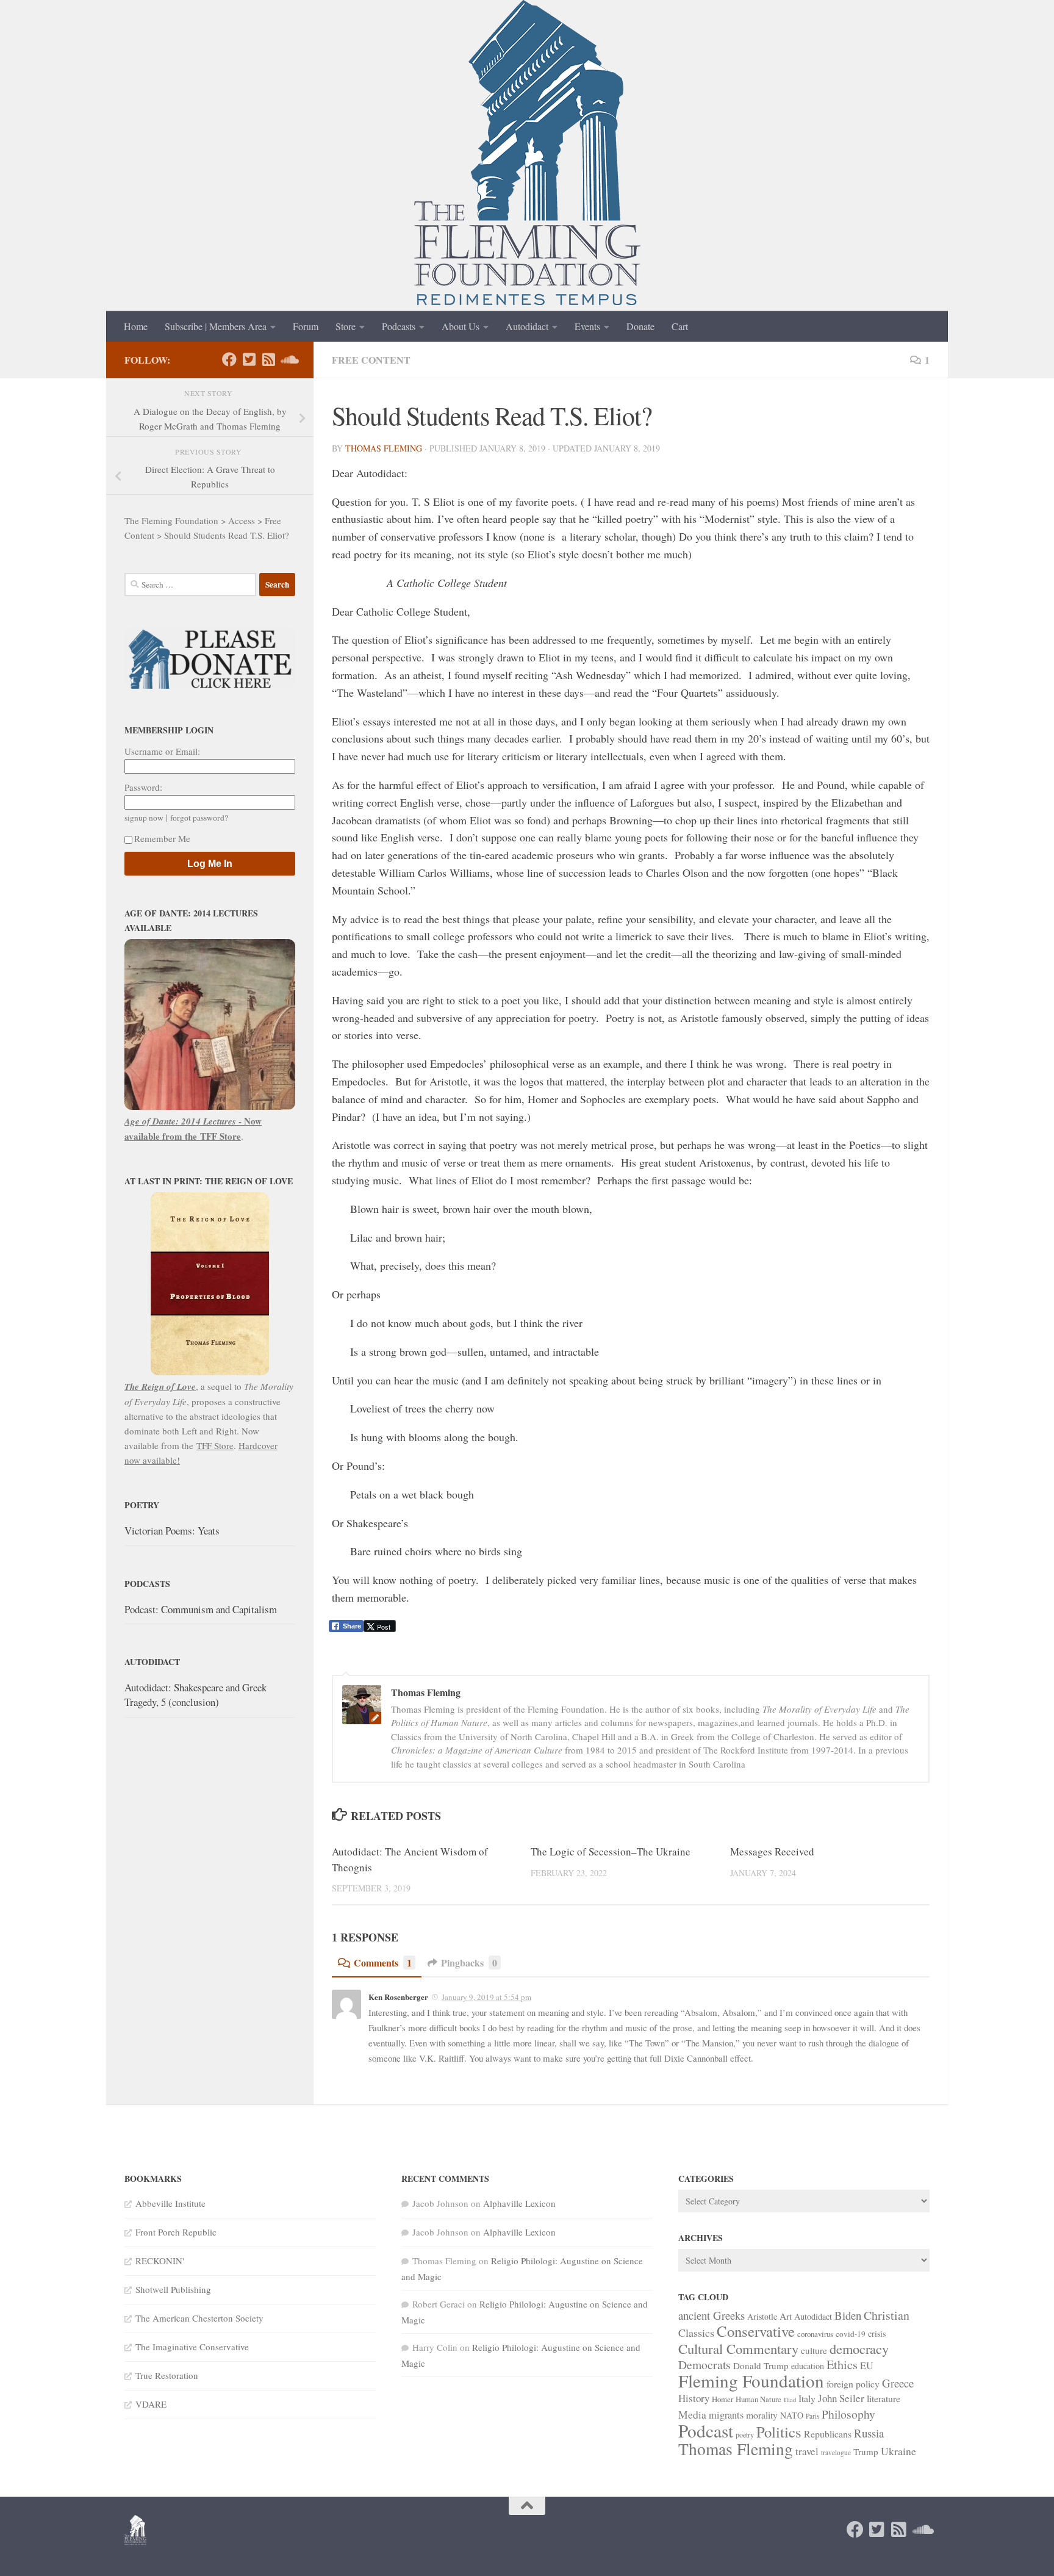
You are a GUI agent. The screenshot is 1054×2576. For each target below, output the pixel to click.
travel (807, 2451)
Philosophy (848, 2414)
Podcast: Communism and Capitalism (201, 1609)
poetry (745, 2434)
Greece (898, 2383)
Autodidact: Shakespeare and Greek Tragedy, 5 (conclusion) (195, 1695)
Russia (869, 2433)
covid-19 (851, 2334)
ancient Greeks (712, 2315)
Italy (807, 2398)
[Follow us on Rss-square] (268, 359)
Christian (887, 2315)
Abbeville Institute (170, 2203)
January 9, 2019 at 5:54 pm (486, 1997)
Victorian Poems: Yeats (172, 1531)
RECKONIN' (160, 2261)
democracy (859, 2348)
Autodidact (527, 326)
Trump (866, 2452)
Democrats (704, 2365)
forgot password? (199, 818)
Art (786, 2316)
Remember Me (162, 838)
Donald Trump (761, 2366)
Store (346, 326)
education (808, 2366)
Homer (722, 2399)
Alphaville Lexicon (519, 2203)
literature (884, 2398)
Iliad (790, 2400)
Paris (812, 2416)
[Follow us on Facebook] (229, 359)
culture (814, 2350)
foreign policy (853, 2384)
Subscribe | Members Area (216, 326)
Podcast (706, 2430)
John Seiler (841, 2398)
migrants (726, 2415)
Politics (779, 2432)
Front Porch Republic (176, 2232)
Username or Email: (162, 751)
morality (762, 2415)
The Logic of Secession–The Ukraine (611, 1851)
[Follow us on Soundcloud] (288, 359)
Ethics (842, 2365)
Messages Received (772, 1851)
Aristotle (762, 2316)
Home (136, 326)
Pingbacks (469, 1963)
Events (587, 326)
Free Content (371, 360)
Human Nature (758, 2399)
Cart (680, 326)
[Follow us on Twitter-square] (249, 359)
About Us (461, 326)
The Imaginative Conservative (192, 2347)
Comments (383, 1963)
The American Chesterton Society (199, 2318)
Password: (143, 787)
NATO (792, 2415)
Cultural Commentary (738, 2348)
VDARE (151, 2404)
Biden (848, 2315)
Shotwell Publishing (173, 2289)
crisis (877, 2333)
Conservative (756, 2331)
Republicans (828, 2434)
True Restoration (167, 2375)
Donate (640, 326)
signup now (144, 818)
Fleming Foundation (751, 2380)
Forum (306, 326)
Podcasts (399, 326)
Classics (696, 2333)
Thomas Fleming (384, 448)
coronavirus (815, 2334)
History (694, 2398)
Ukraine (898, 2451)
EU (867, 2366)
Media (692, 2414)
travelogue (836, 2452)
